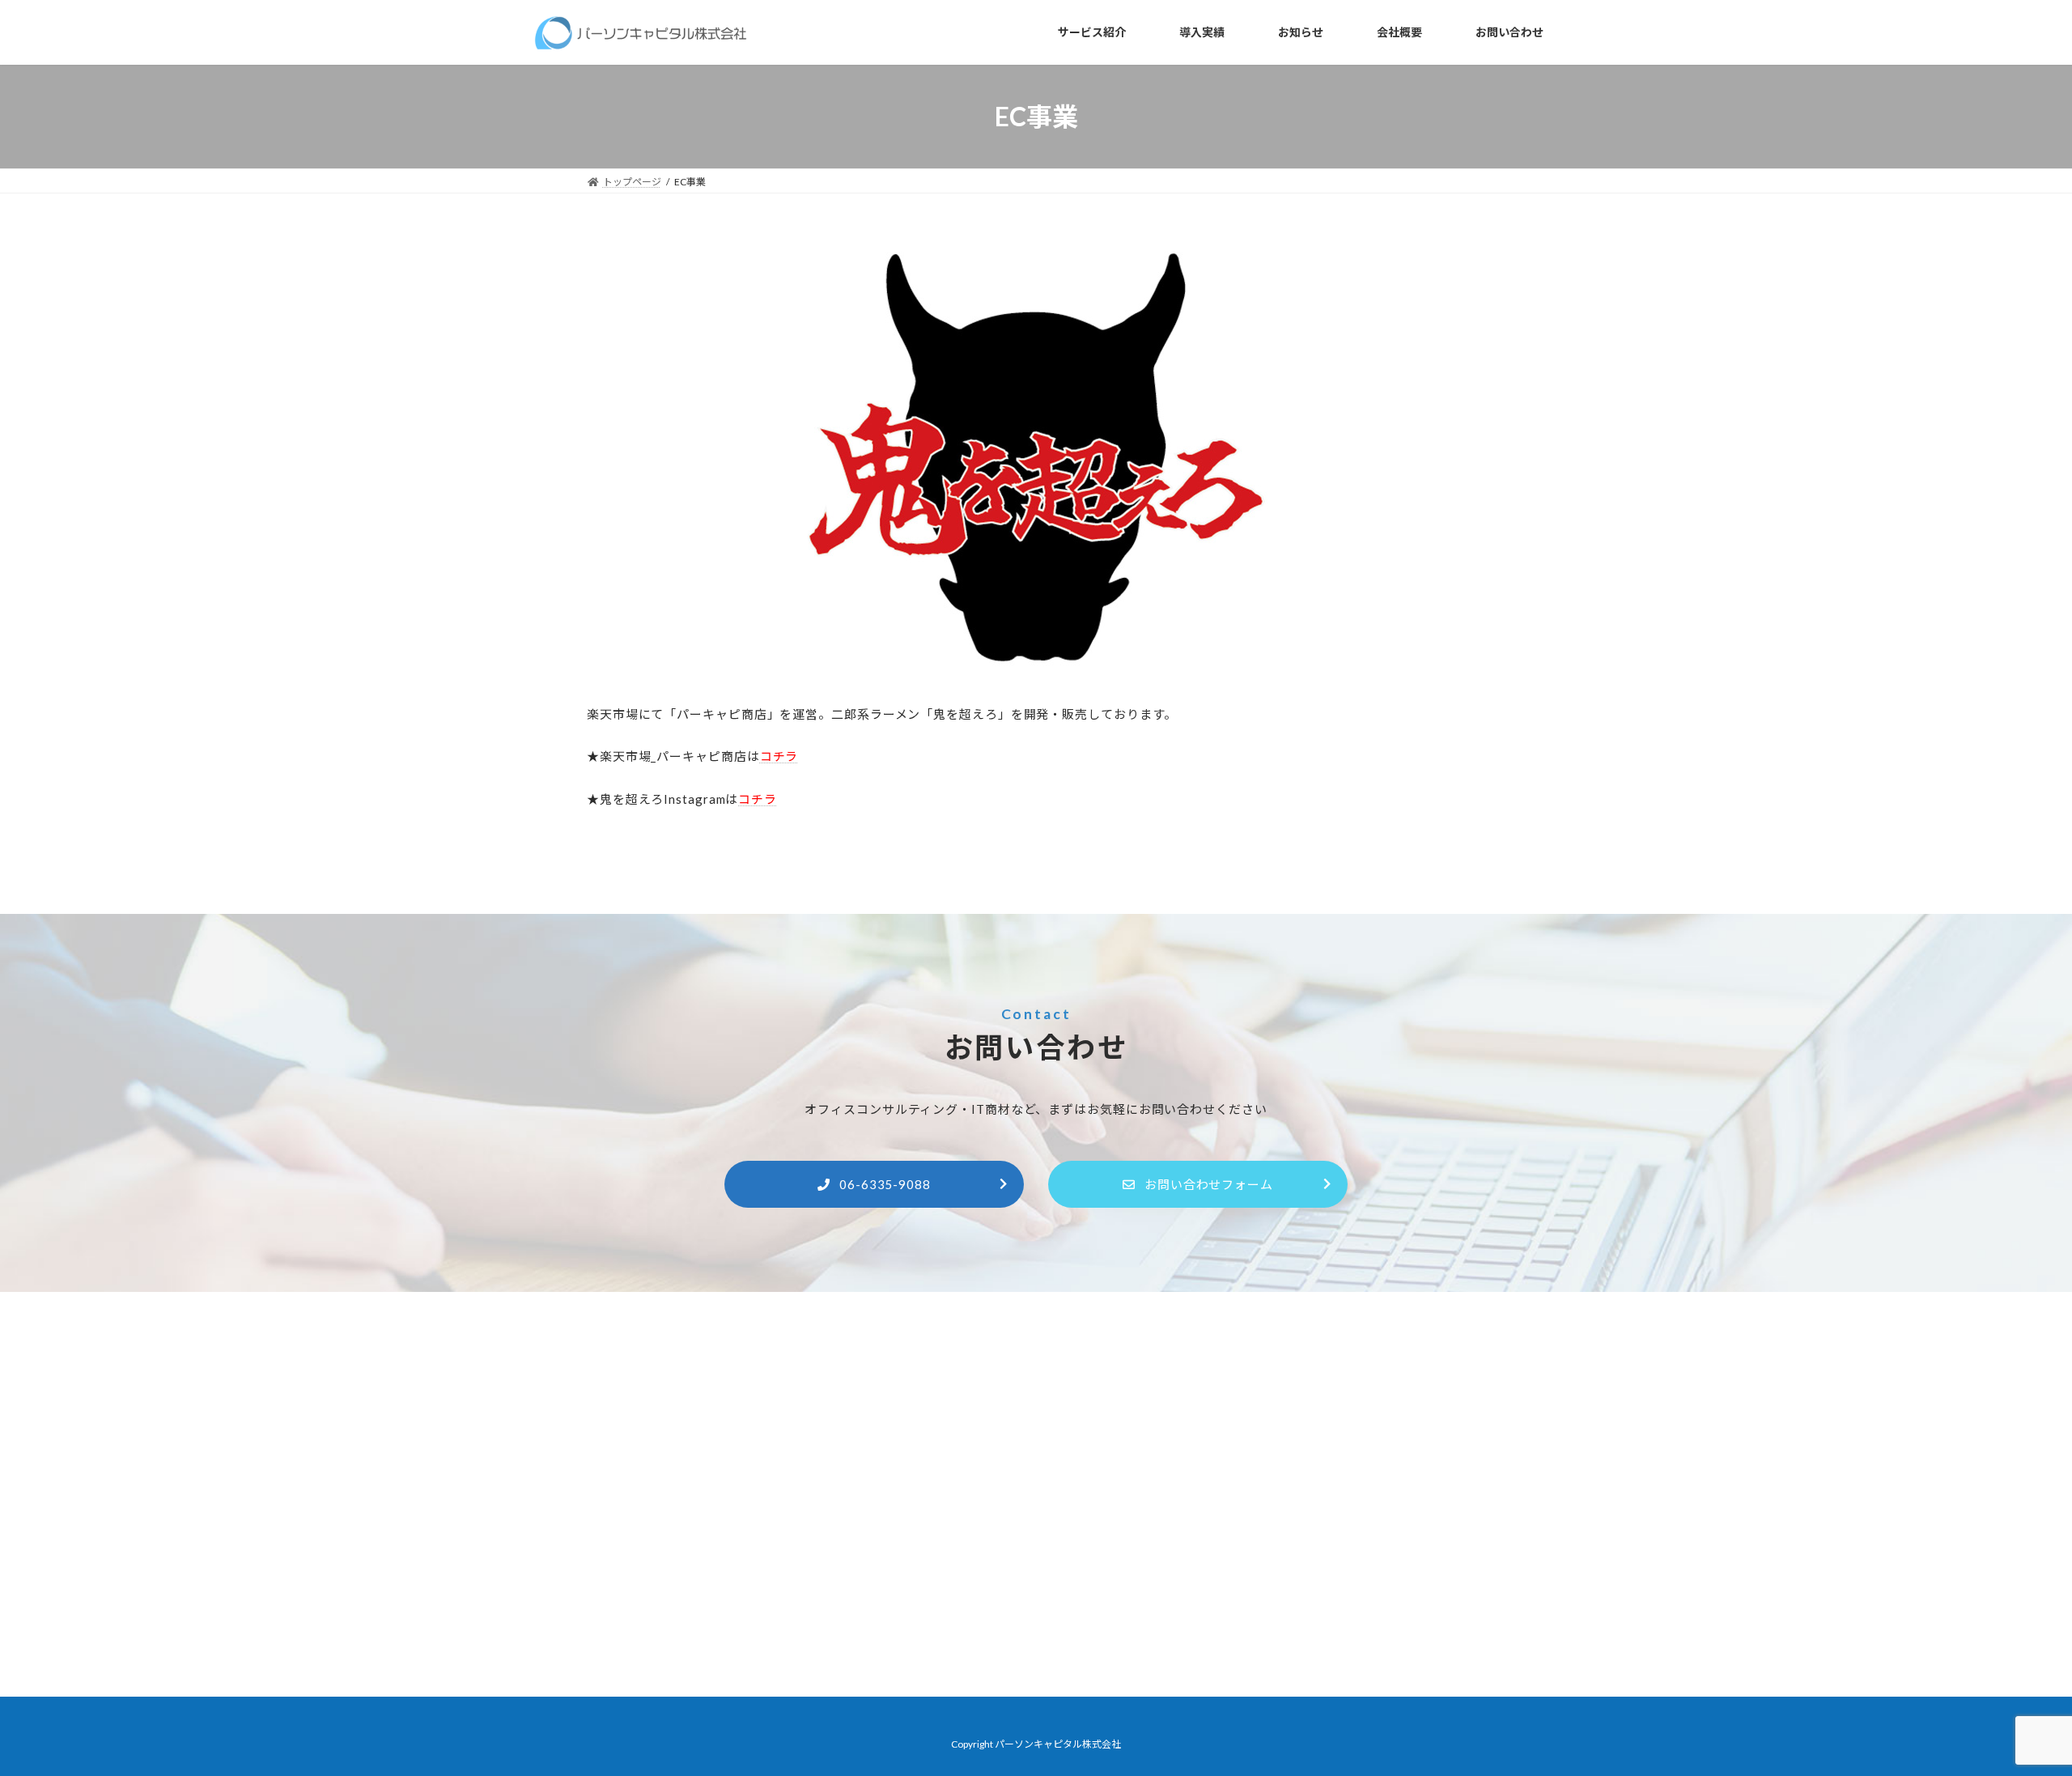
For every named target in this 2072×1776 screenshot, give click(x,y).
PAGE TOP (2012, 1707)
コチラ (758, 799)
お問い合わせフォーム (1209, 1184)
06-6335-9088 (885, 1184)
